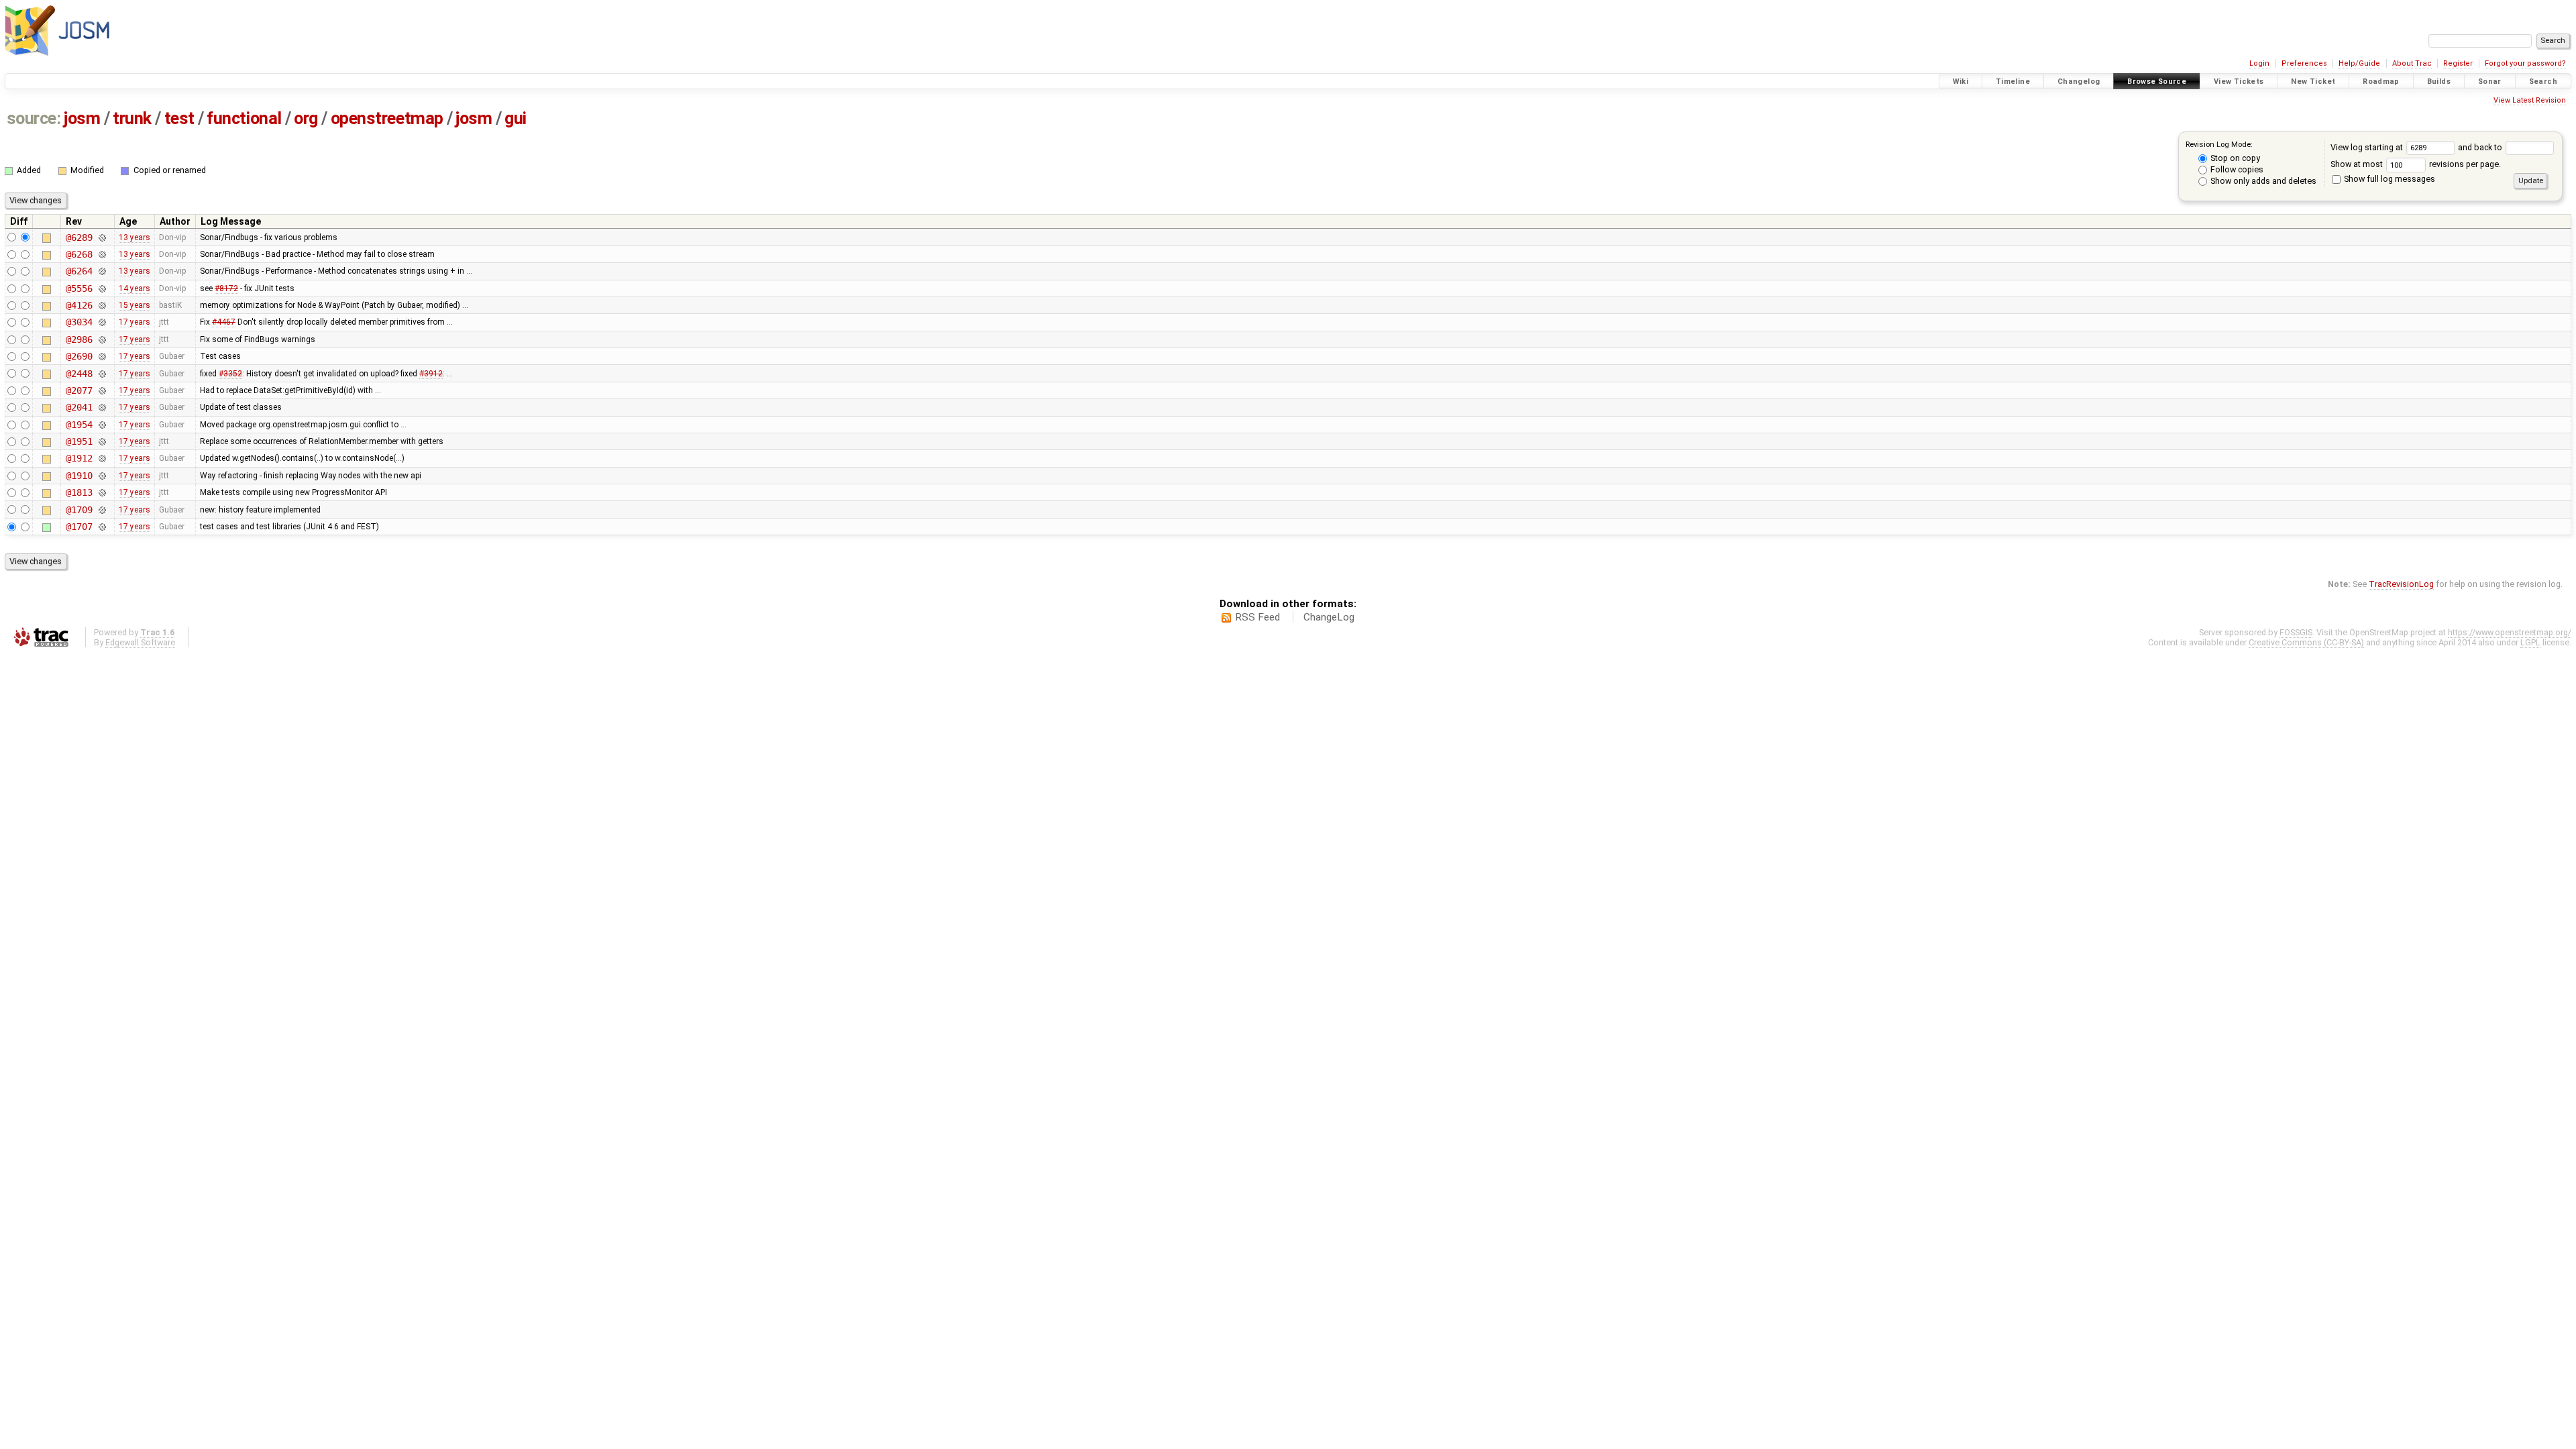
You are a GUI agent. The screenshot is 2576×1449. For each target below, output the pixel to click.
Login (2259, 63)
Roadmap (2381, 82)
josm (82, 118)
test (179, 118)
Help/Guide (2359, 63)
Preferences (2304, 63)
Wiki (1961, 82)
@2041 (79, 407)
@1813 (79, 492)
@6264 (79, 271)
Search (2543, 82)
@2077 (79, 390)
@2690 (79, 356)
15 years (135, 305)
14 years (135, 288)
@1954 (79, 425)
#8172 (226, 288)
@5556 (79, 288)
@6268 (79, 254)
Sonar (2490, 82)
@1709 (79, 510)
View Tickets (2239, 82)
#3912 (431, 374)
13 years (135, 237)
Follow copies (2236, 169)
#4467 (224, 322)
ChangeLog (1329, 617)
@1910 (79, 476)
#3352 (230, 374)
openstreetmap (387, 118)
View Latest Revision (2530, 100)
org (306, 118)
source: (34, 118)
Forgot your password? (2525, 63)
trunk (132, 118)
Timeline (2013, 82)
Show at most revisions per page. (2416, 164)
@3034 (79, 322)
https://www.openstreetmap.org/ (2510, 632)
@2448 (79, 374)
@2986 (79, 339)
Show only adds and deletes (2262, 181)
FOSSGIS (2296, 632)
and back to (2481, 147)
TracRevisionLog (2401, 584)
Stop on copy (2234, 158)
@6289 (79, 237)
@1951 (79, 441)
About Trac (2412, 63)
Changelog (2079, 82)
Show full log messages (2389, 179)
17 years (135, 322)
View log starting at (2368, 147)
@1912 (79, 458)
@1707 (79, 527)
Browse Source (2157, 82)
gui (516, 118)
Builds (2439, 82)
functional (244, 118)
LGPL (2530, 642)
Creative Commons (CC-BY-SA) (2306, 642)
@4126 (79, 305)
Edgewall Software (140, 642)
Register (2458, 63)
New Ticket (2313, 82)
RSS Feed (1257, 617)
